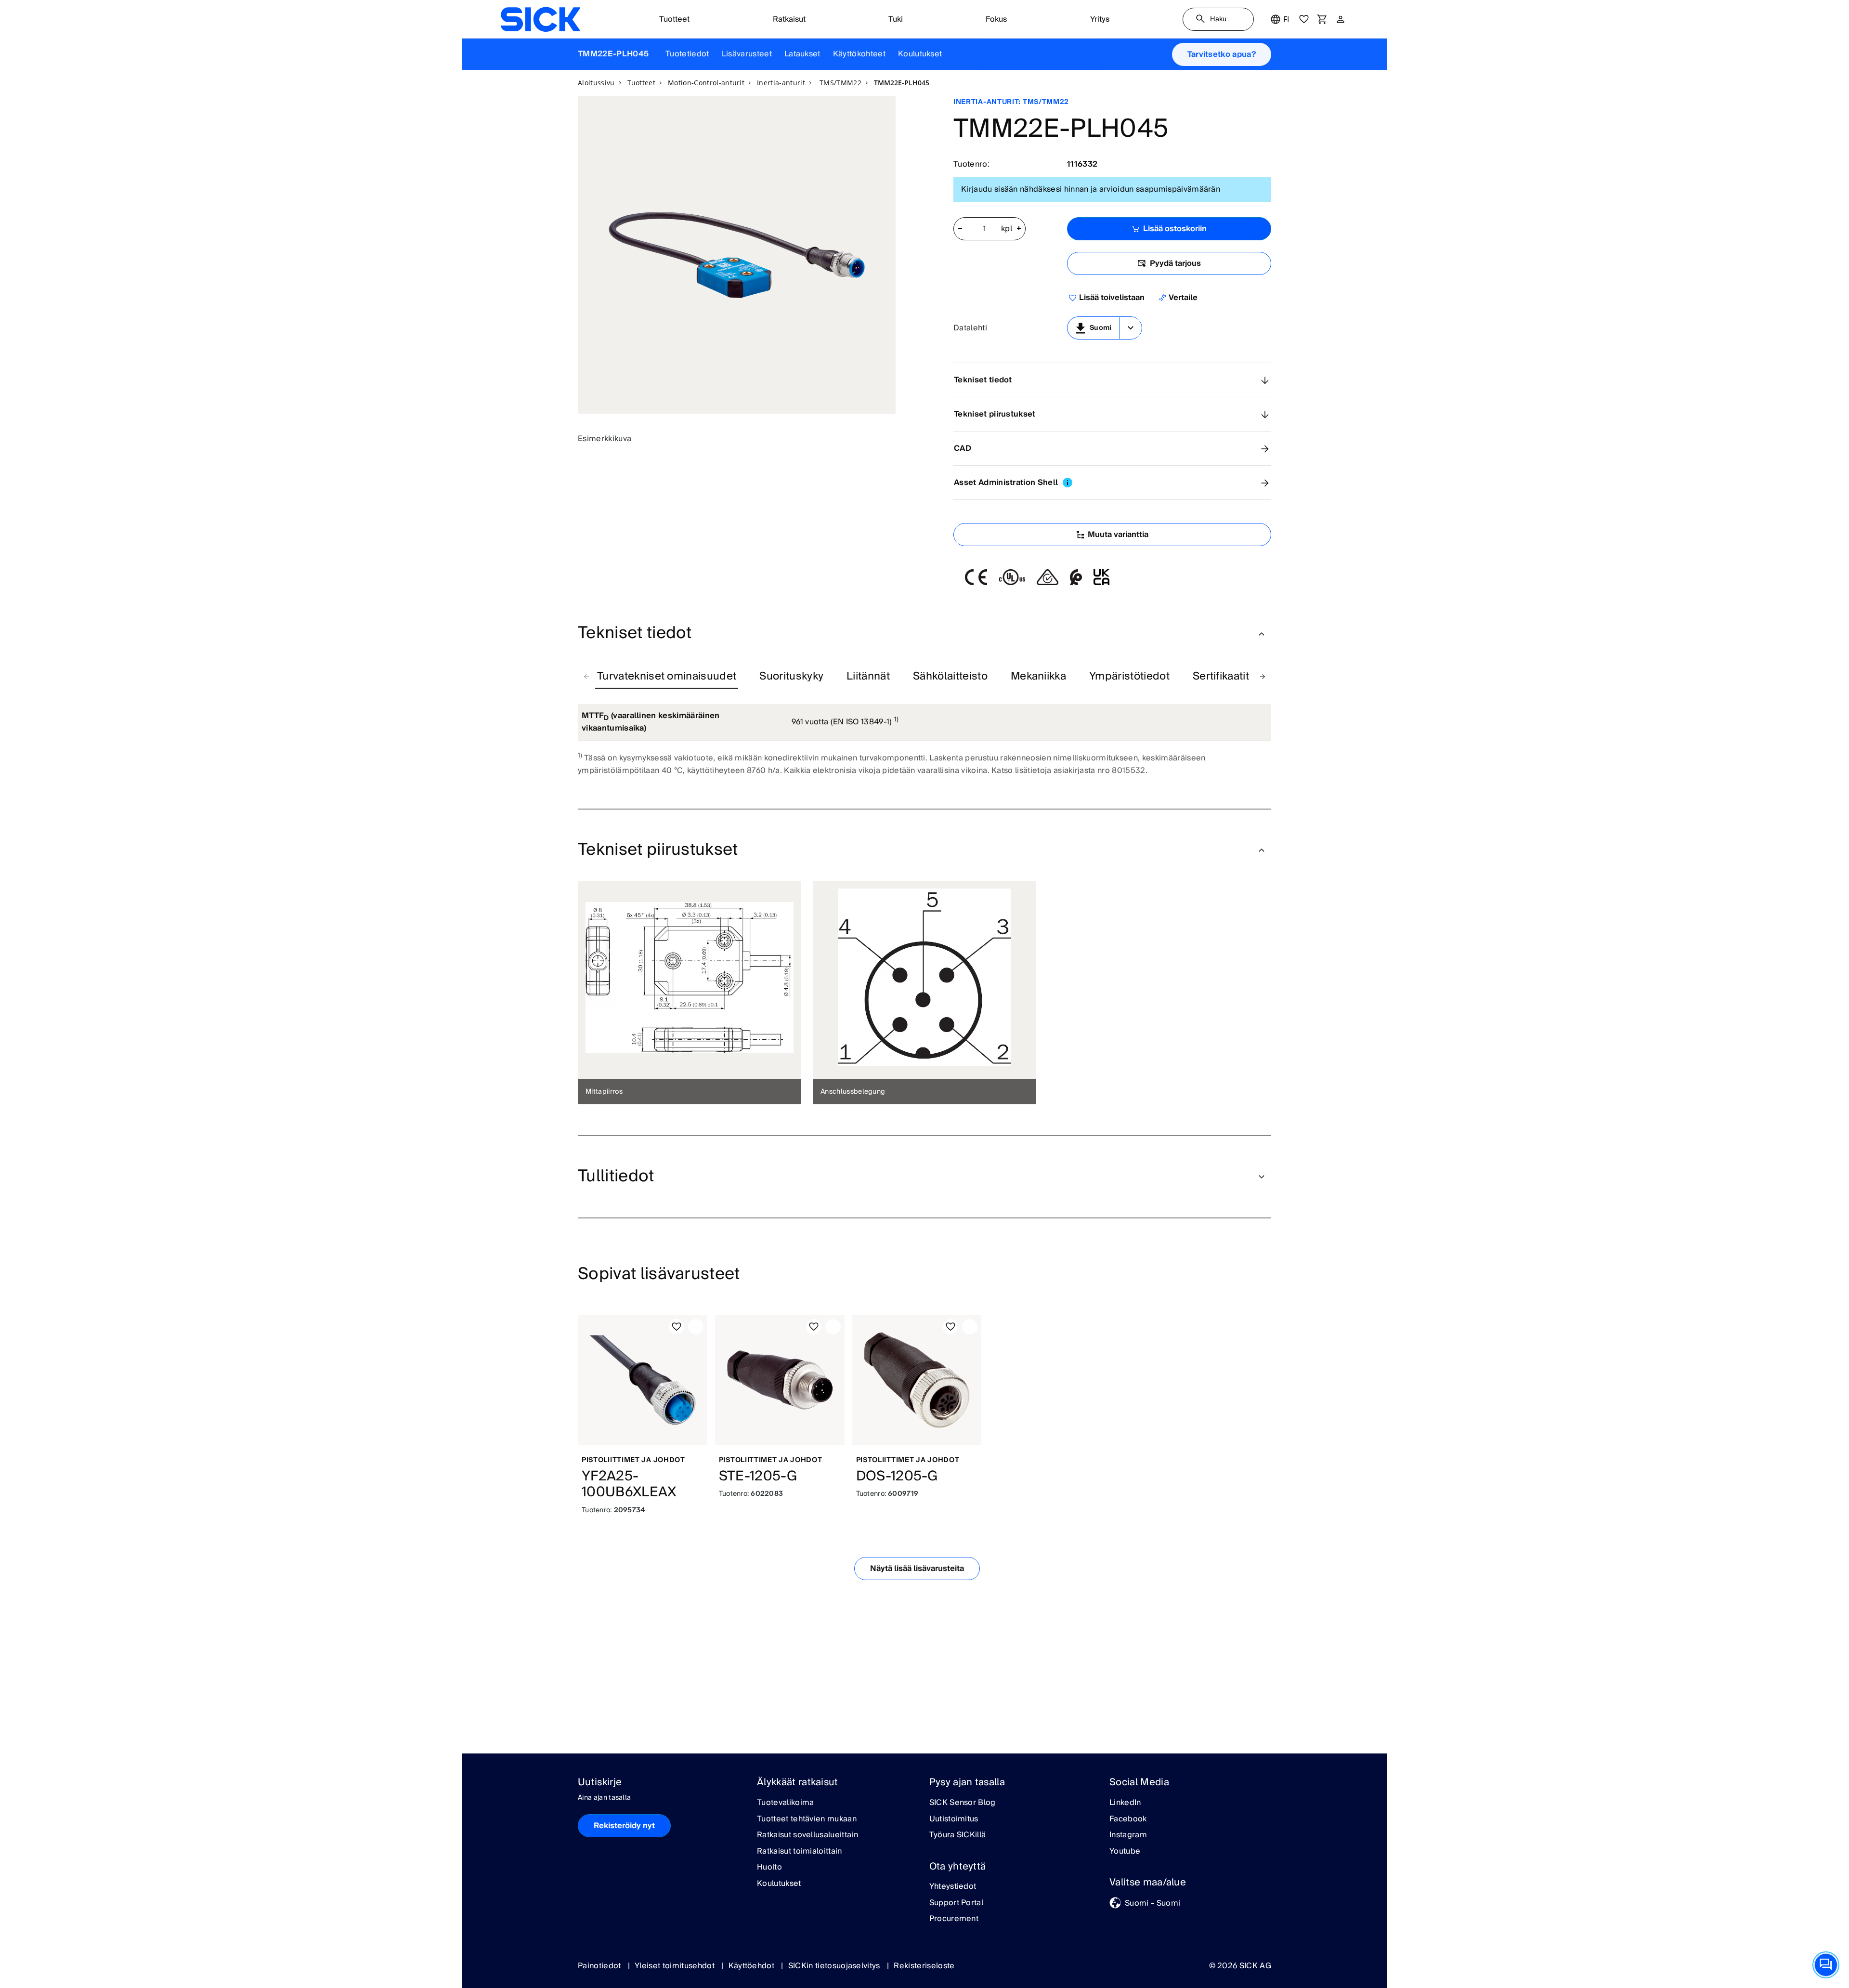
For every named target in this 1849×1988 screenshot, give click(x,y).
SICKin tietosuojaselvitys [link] (835, 1966)
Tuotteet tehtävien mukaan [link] (807, 1819)
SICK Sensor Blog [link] (963, 1803)
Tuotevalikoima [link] (785, 1803)
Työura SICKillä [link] (958, 1835)
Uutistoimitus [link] (954, 1819)
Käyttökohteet (859, 54)
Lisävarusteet (747, 54)
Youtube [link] (1125, 1852)
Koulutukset (920, 54)
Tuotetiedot (687, 54)
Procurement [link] (954, 1919)
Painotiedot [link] (600, 1966)
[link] (540, 19)
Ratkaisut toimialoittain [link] (800, 1852)
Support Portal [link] (956, 1903)
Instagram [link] (1128, 1835)
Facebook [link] (1128, 1819)
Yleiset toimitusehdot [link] (676, 1966)
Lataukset (802, 54)
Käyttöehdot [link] (753, 1966)
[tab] (667, 677)
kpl (1007, 229)
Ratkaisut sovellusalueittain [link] (807, 1835)
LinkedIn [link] (1125, 1803)
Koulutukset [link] (779, 1884)
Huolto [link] (769, 1868)
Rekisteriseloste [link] (924, 1966)
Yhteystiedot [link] (953, 1887)
